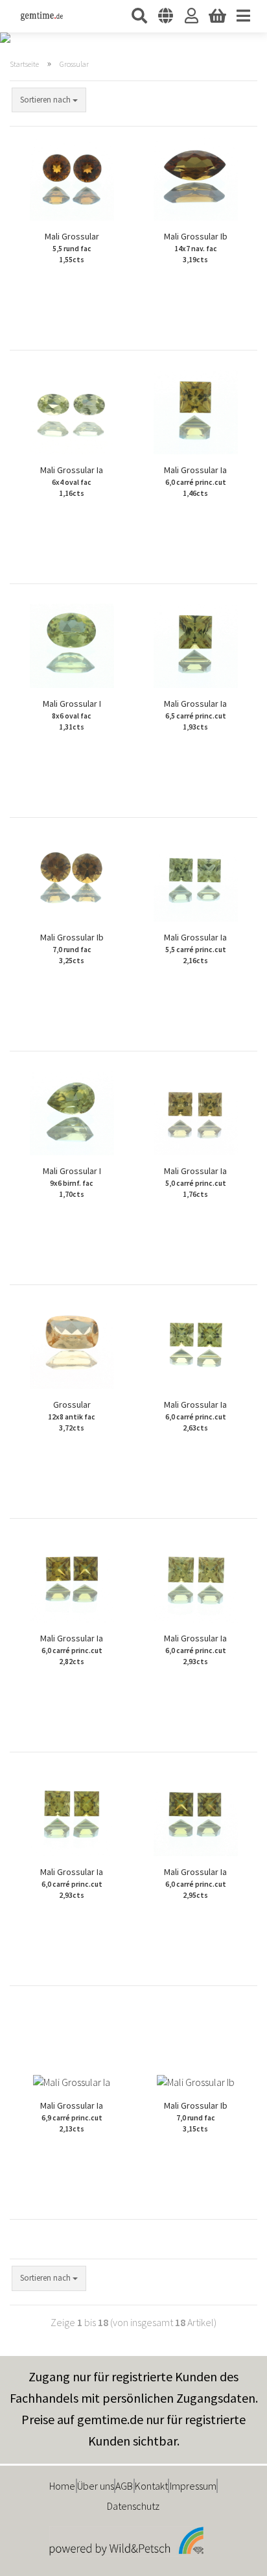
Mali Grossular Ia (72, 481)
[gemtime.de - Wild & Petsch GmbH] (37, 16)
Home (62, 2486)
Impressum (193, 2486)
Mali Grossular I (72, 715)
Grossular (72, 1416)
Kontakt (151, 2486)
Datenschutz (133, 2506)
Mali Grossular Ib (196, 247)
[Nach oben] (231, 2557)
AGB (124, 2486)
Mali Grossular (72, 247)
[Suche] (139, 16)
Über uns (96, 2486)
